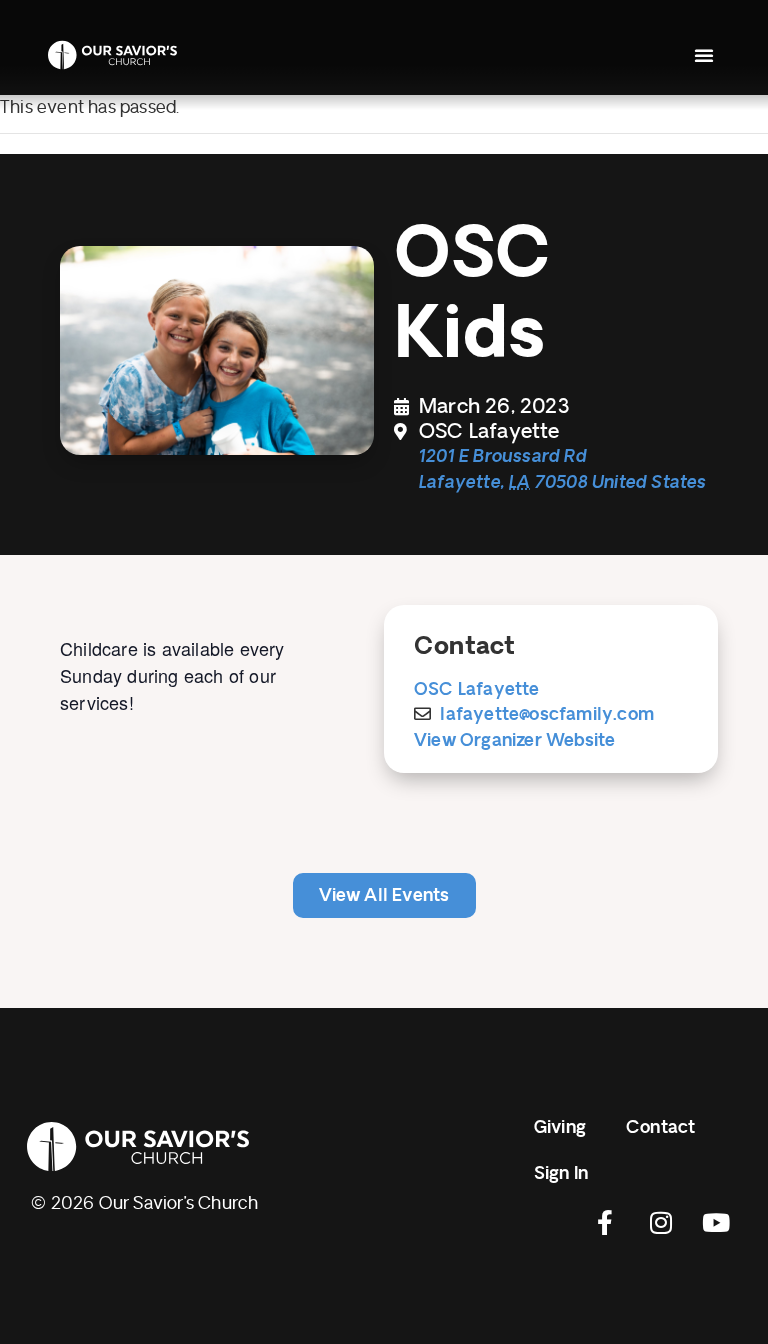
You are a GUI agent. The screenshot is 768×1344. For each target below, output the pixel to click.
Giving (560, 1127)
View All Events (384, 895)
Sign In (561, 1173)
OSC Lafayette (477, 689)
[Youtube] (716, 1222)
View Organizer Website (514, 740)
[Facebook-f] (606, 1222)
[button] (704, 55)
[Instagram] (661, 1222)
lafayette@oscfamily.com (547, 714)
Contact (660, 1127)
